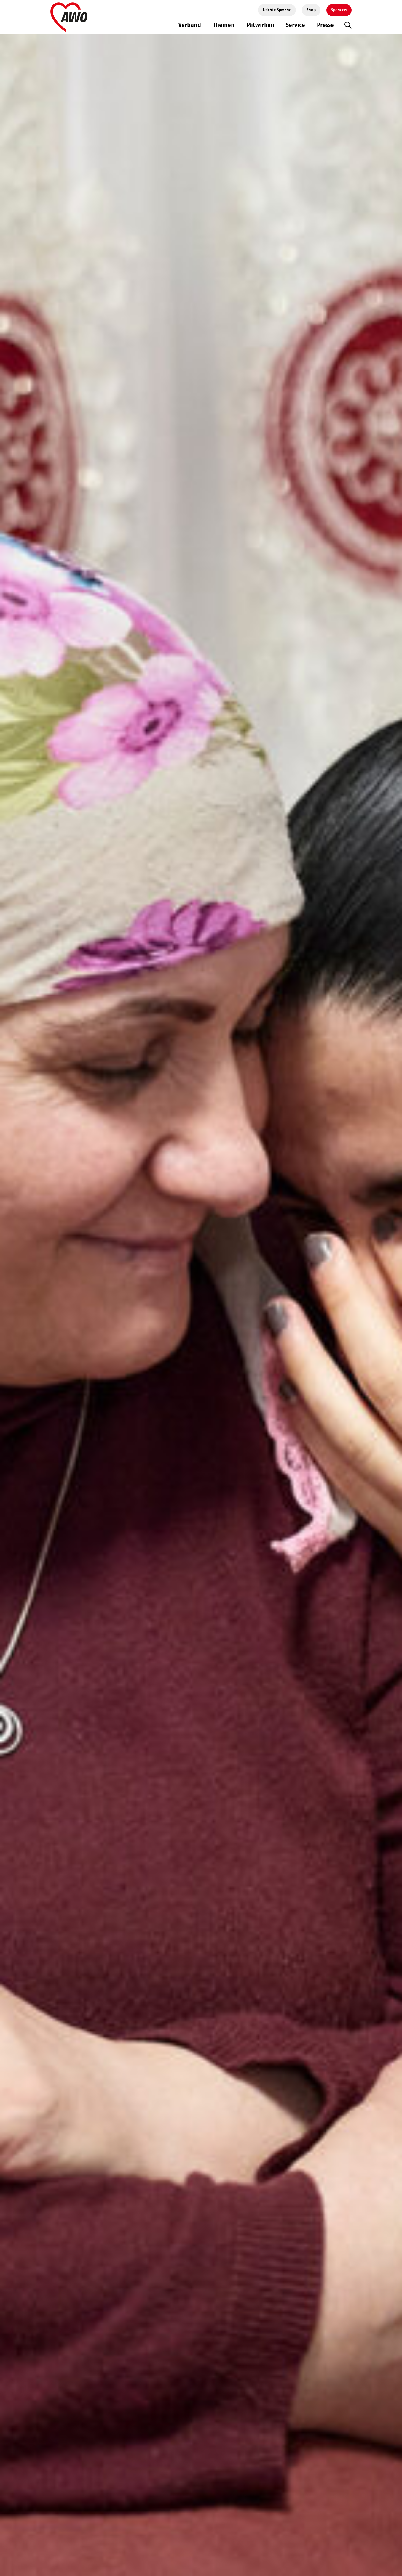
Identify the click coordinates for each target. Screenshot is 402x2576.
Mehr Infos (271, 1331)
